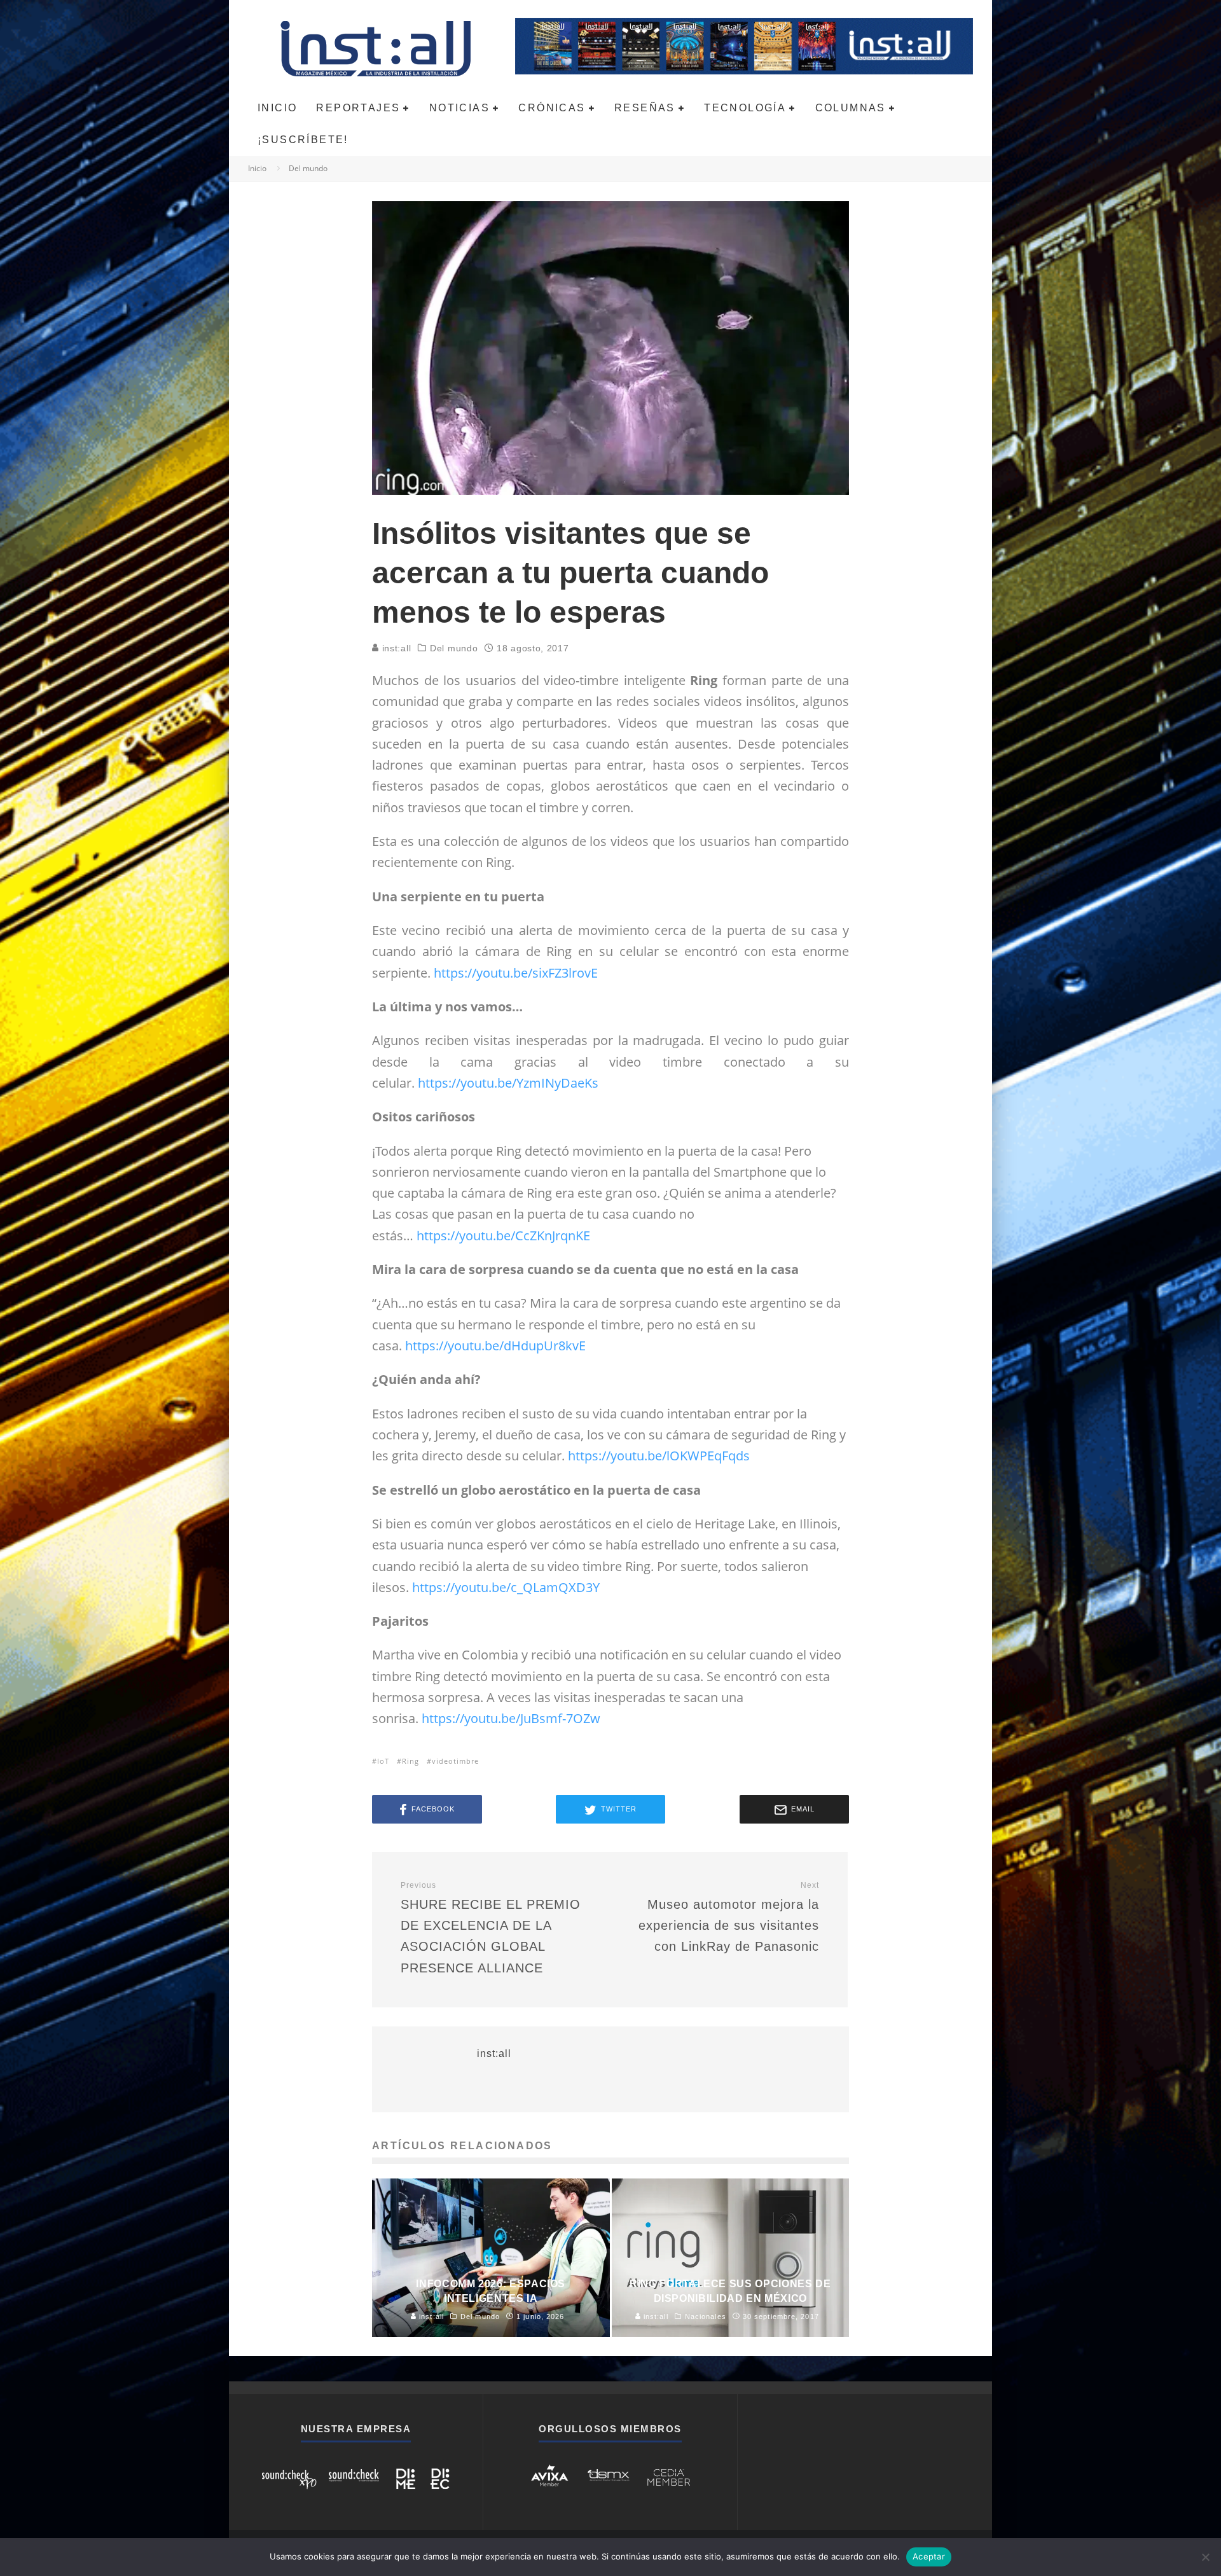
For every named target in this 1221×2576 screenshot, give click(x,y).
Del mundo (454, 648)
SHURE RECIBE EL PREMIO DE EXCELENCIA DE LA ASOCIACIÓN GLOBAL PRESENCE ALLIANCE (491, 1928)
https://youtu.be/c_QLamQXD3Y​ (507, 1587)
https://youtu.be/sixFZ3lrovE (516, 973)
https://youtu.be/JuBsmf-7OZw (511, 1718)
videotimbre (455, 1761)
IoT (383, 1761)
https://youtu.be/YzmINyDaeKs (508, 1083)
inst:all (395, 648)
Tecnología (745, 108)
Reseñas (645, 108)
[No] (1205, 2557)
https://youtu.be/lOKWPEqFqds (659, 1456)
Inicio (277, 108)
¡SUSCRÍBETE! (303, 140)
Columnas (851, 108)
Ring (410, 1761)
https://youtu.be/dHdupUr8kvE (495, 1346)
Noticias (459, 108)
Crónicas (552, 108)
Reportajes (358, 108)
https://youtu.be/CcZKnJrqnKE (503, 1236)
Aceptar (929, 2556)
